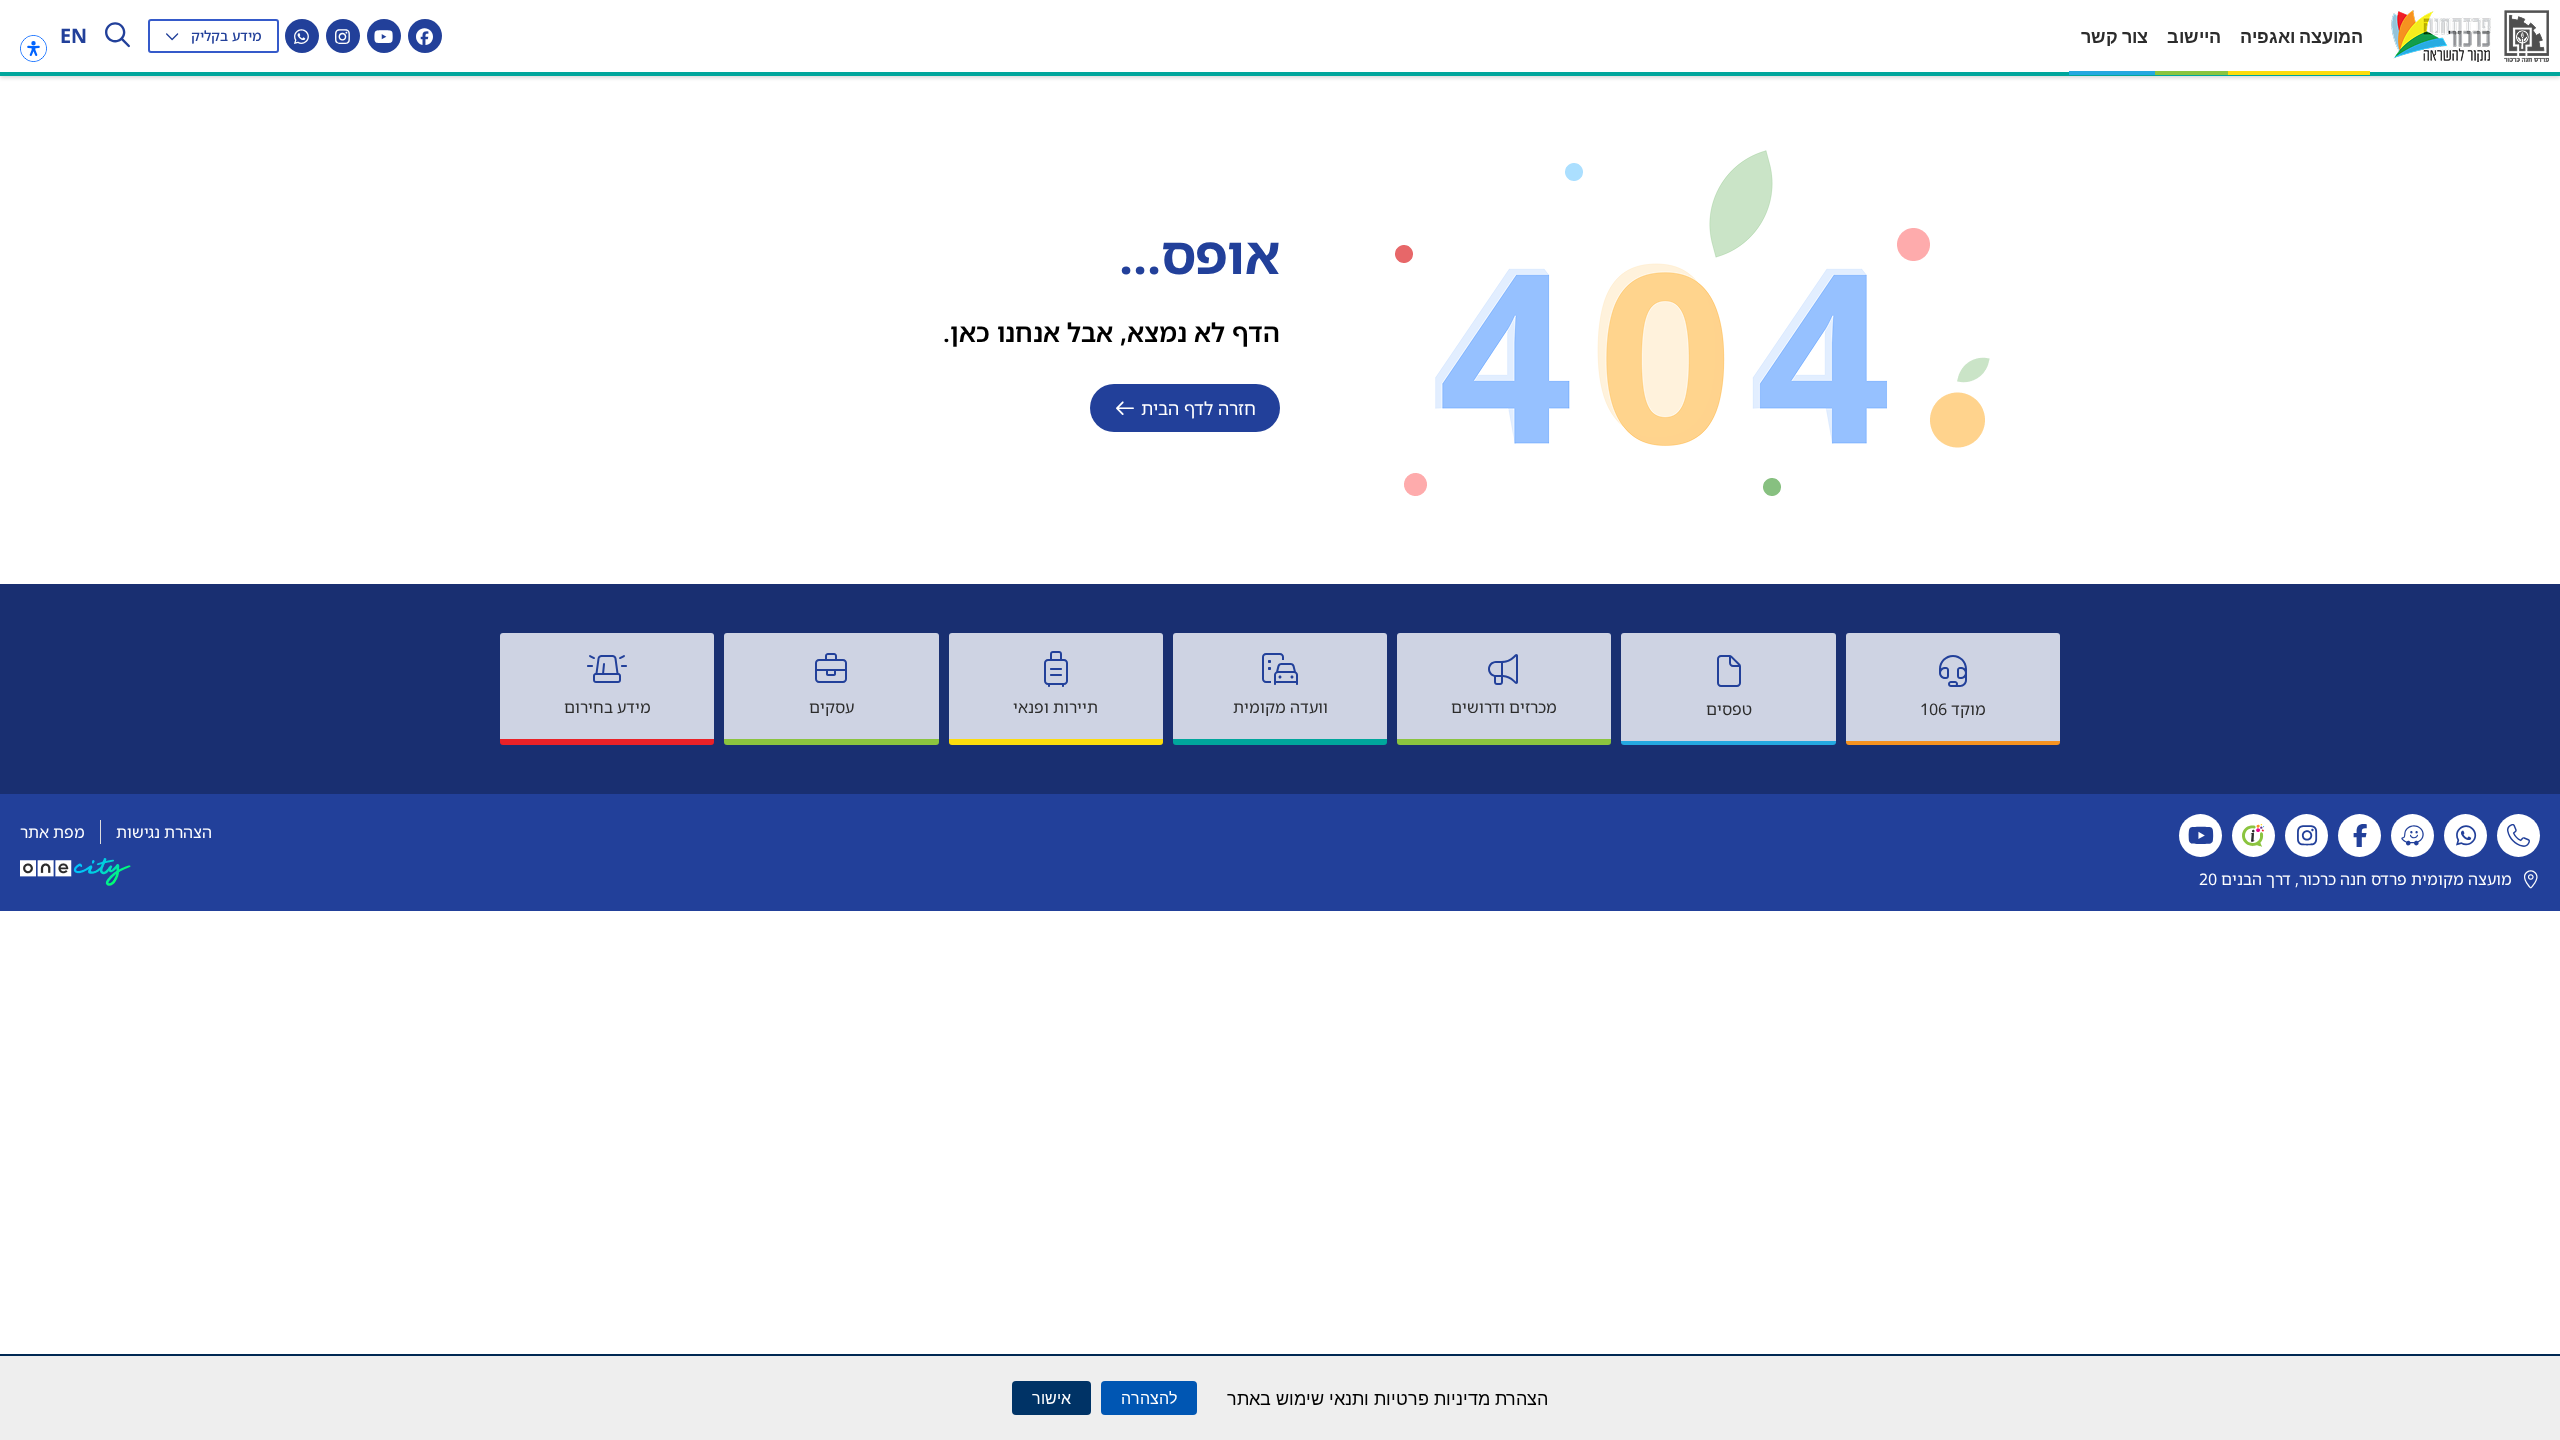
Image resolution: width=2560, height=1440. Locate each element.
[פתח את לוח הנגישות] (33, 48)
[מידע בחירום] (607, 669)
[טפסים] (1729, 671)
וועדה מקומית (1280, 707)
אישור (1051, 1398)
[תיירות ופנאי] (1056, 669)
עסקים (831, 707)
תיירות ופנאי (1055, 707)
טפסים (1729, 709)
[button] (213, 36)
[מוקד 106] (1953, 671)
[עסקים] (831, 669)
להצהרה (1149, 1398)
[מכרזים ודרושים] (1504, 669)
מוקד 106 (1953, 709)
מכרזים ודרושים (1504, 707)
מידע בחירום (607, 707)
